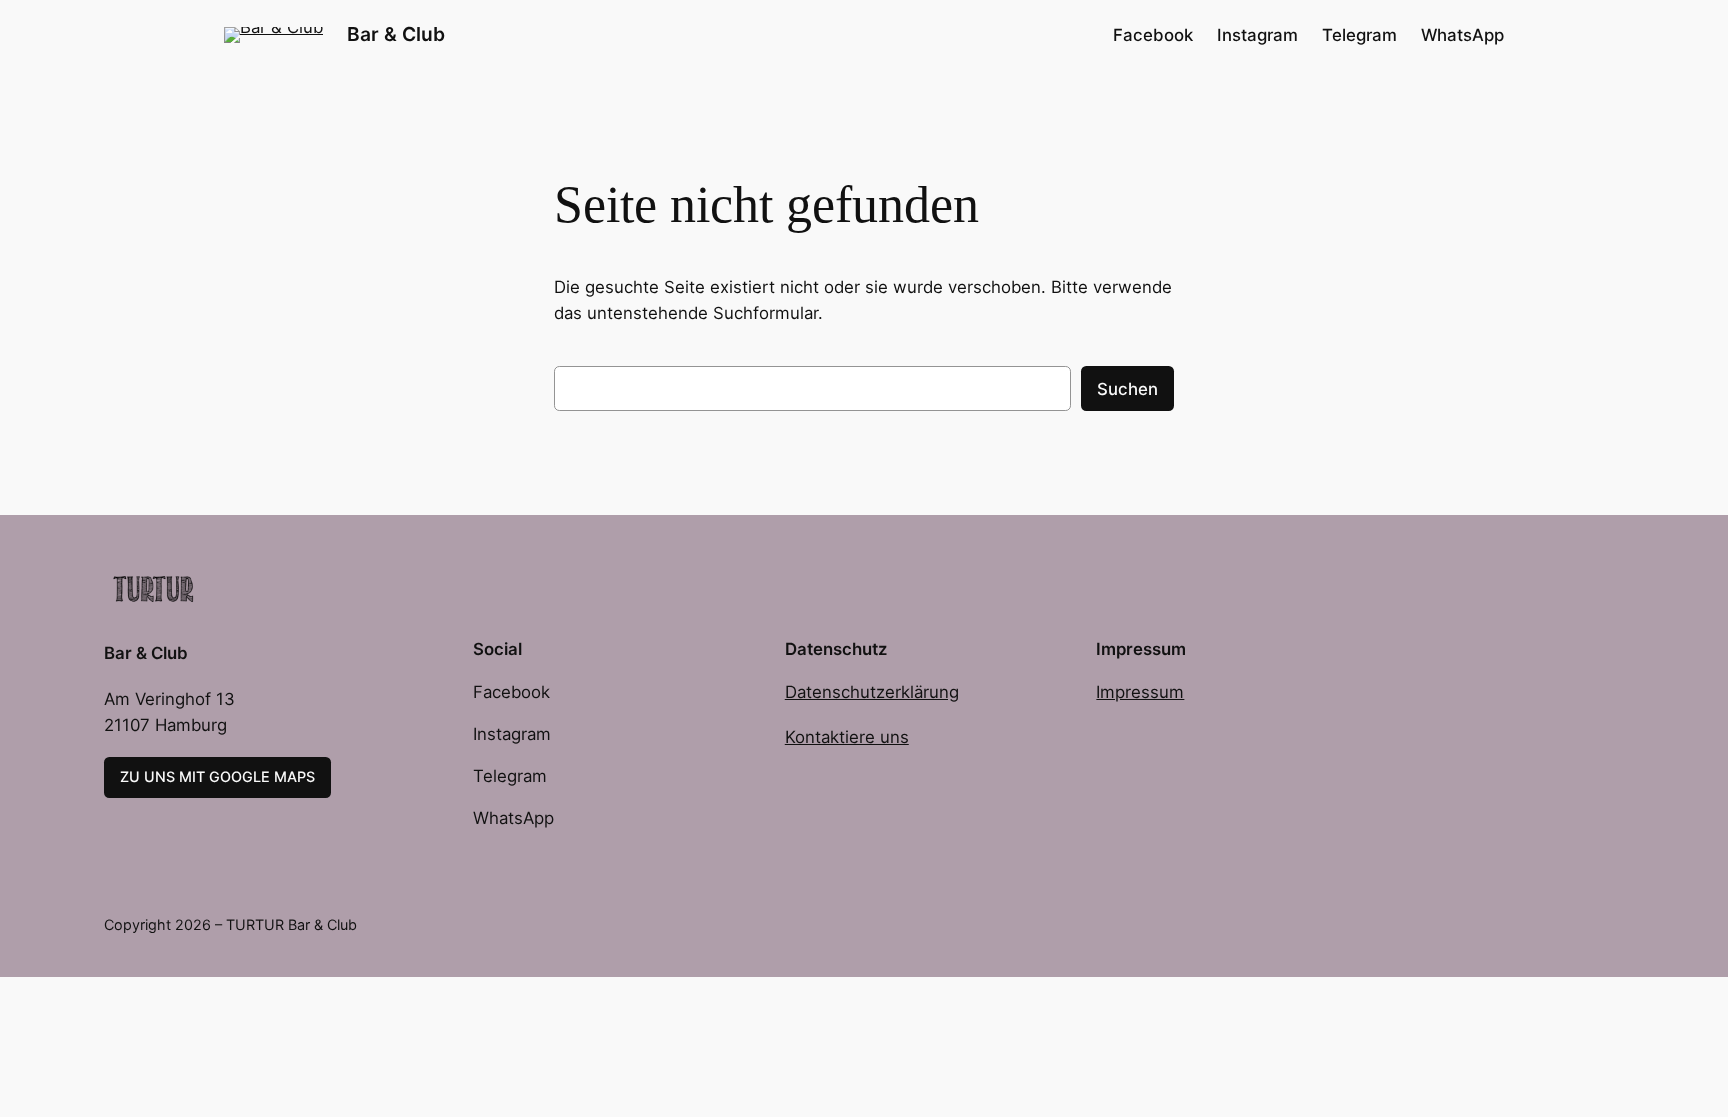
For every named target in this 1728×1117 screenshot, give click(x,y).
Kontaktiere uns (847, 737)
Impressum (1140, 692)
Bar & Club (396, 34)
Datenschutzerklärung (872, 692)
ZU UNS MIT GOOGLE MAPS (217, 776)
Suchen (1127, 389)
